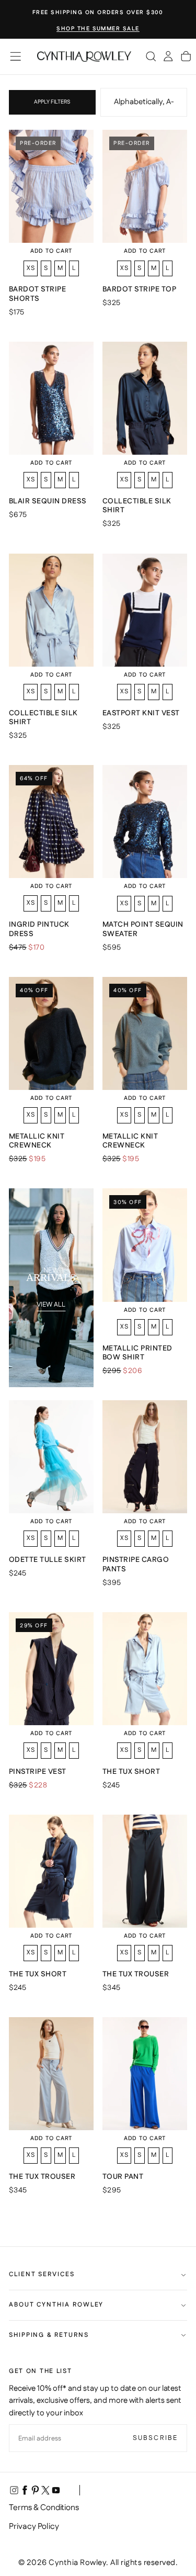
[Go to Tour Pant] (145, 2074)
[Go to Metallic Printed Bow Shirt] (145, 1245)
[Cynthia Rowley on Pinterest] (35, 2490)
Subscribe (155, 2438)
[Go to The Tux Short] (145, 1669)
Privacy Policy (34, 2527)
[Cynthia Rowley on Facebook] (25, 2490)
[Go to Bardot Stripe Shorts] (51, 186)
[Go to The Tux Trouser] (145, 1871)
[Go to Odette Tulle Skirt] (51, 1457)
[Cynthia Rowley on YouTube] (56, 2490)
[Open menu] (15, 56)
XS (31, 268)
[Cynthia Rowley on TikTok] (66, 2490)
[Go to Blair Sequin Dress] (51, 398)
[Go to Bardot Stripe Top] (145, 186)
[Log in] (168, 57)
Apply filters (52, 102)
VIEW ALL (51, 1304)
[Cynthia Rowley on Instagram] (14, 2490)
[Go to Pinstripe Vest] (51, 1669)
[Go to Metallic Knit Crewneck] (51, 1033)
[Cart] (186, 57)
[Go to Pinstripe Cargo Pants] (145, 1457)
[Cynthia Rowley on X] (45, 2490)
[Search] (151, 57)
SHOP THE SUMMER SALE (98, 29)
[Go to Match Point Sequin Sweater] (145, 822)
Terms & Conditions (44, 2508)
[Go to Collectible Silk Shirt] (145, 398)
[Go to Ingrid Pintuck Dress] (51, 822)
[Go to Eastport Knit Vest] (145, 610)
